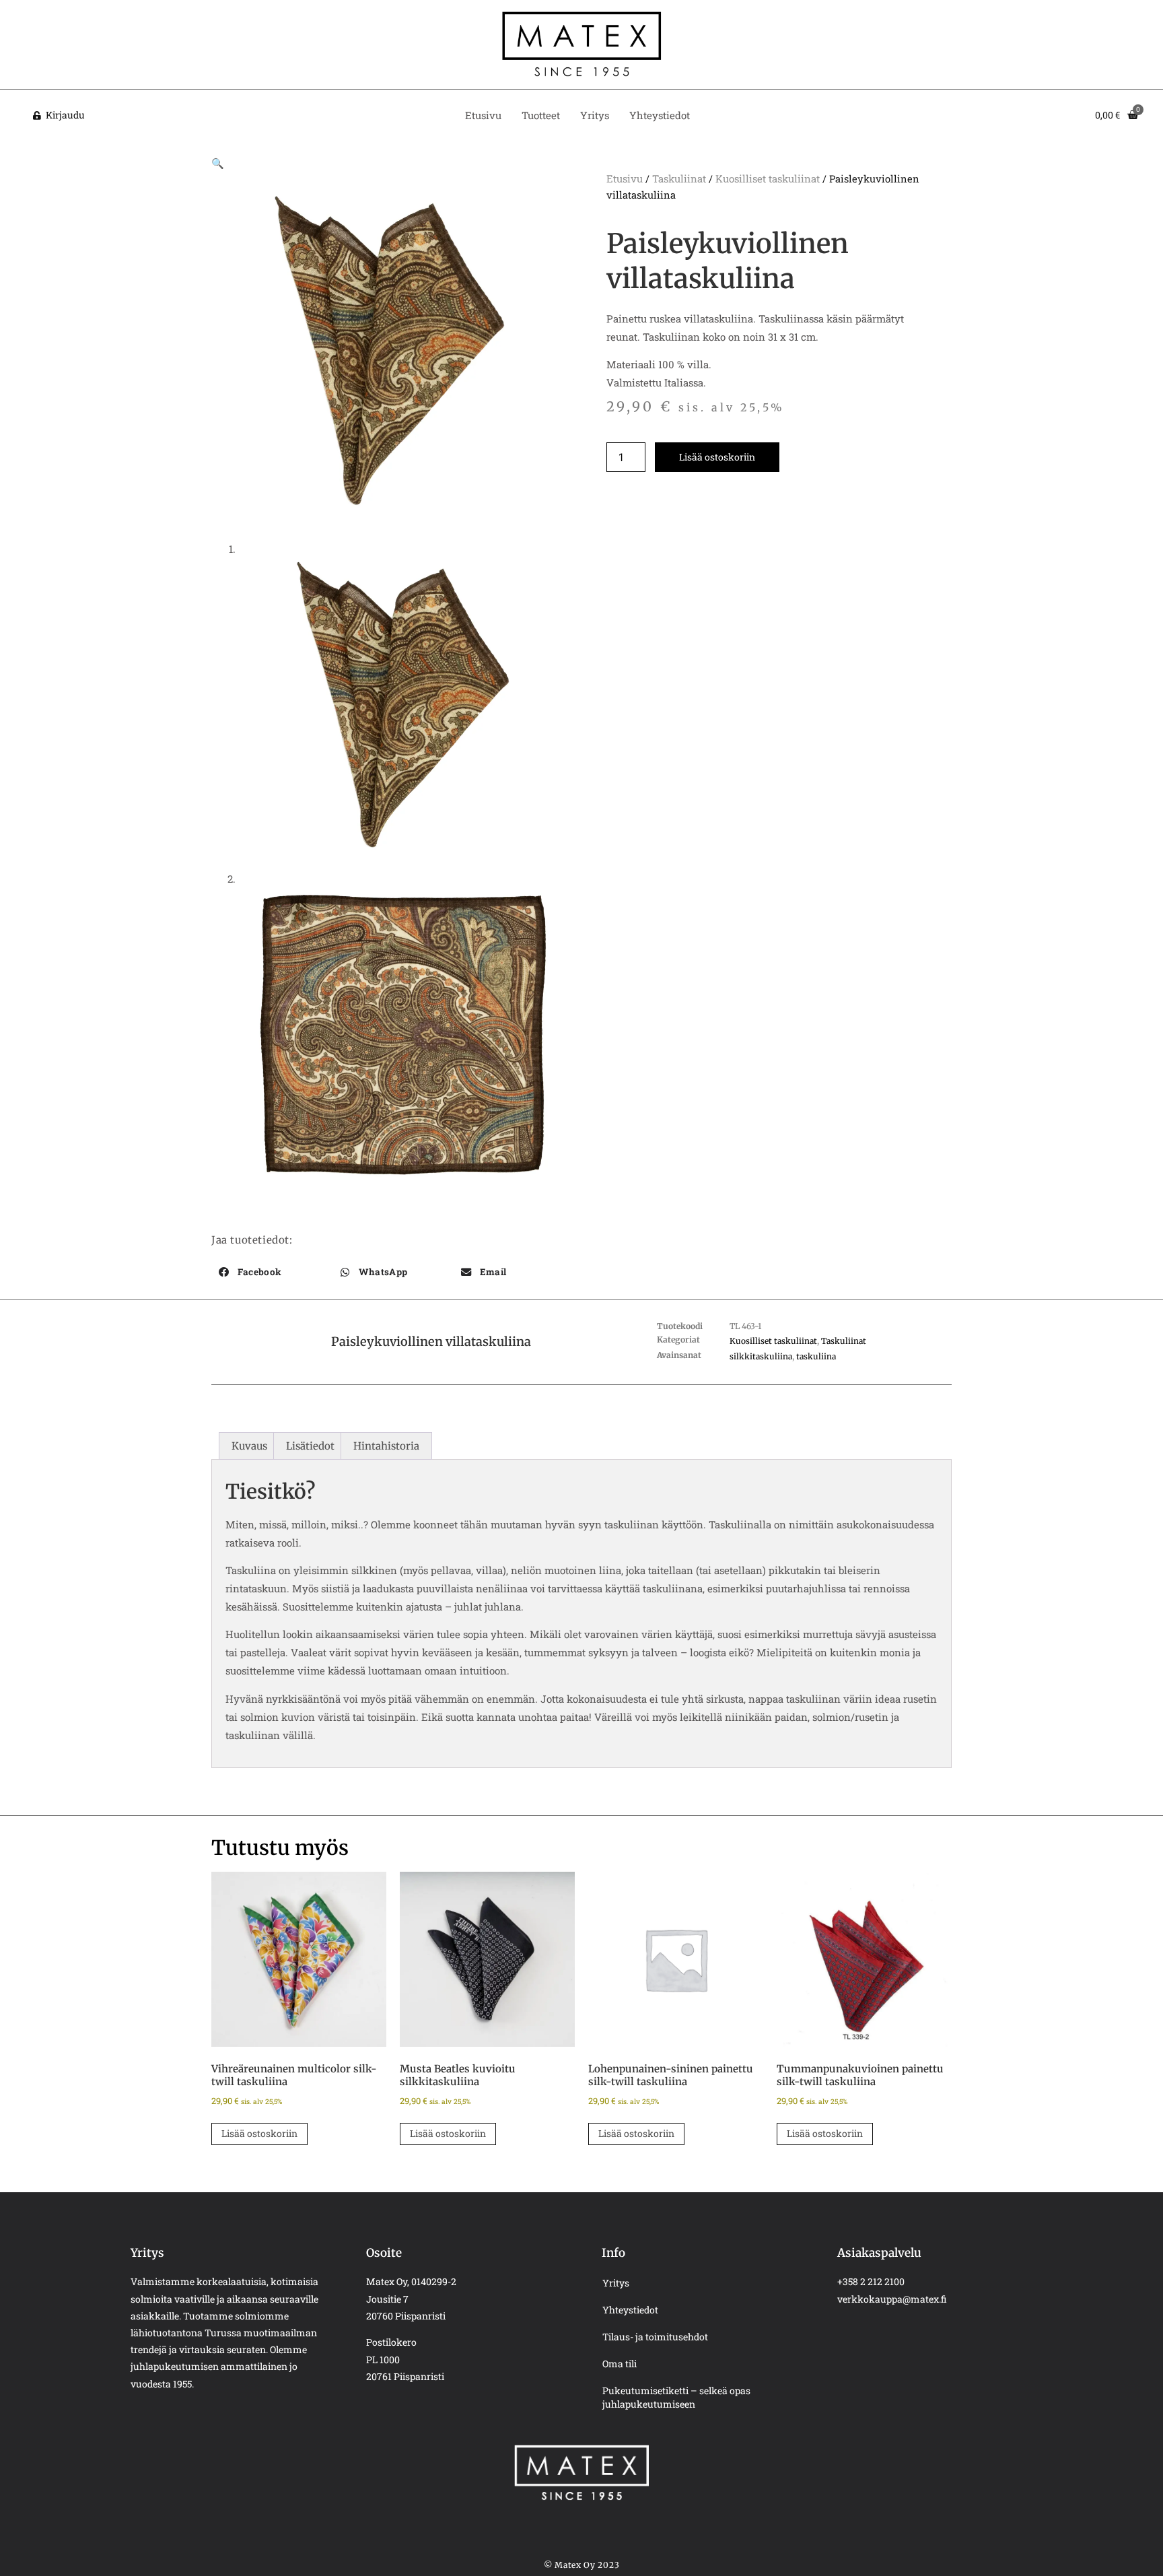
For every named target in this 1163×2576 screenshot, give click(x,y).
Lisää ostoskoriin (717, 457)
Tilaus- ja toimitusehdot (655, 2337)
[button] (218, 163)
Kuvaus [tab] (249, 1446)
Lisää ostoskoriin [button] (259, 2133)
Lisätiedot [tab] (310, 1446)
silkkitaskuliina (761, 1356)
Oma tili (620, 2364)
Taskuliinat (679, 178)
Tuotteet (541, 115)
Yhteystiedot (660, 115)
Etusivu (483, 115)
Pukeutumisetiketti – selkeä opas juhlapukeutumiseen (676, 2397)
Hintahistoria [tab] (386, 1446)
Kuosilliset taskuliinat (768, 178)
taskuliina (816, 1356)
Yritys (595, 115)
